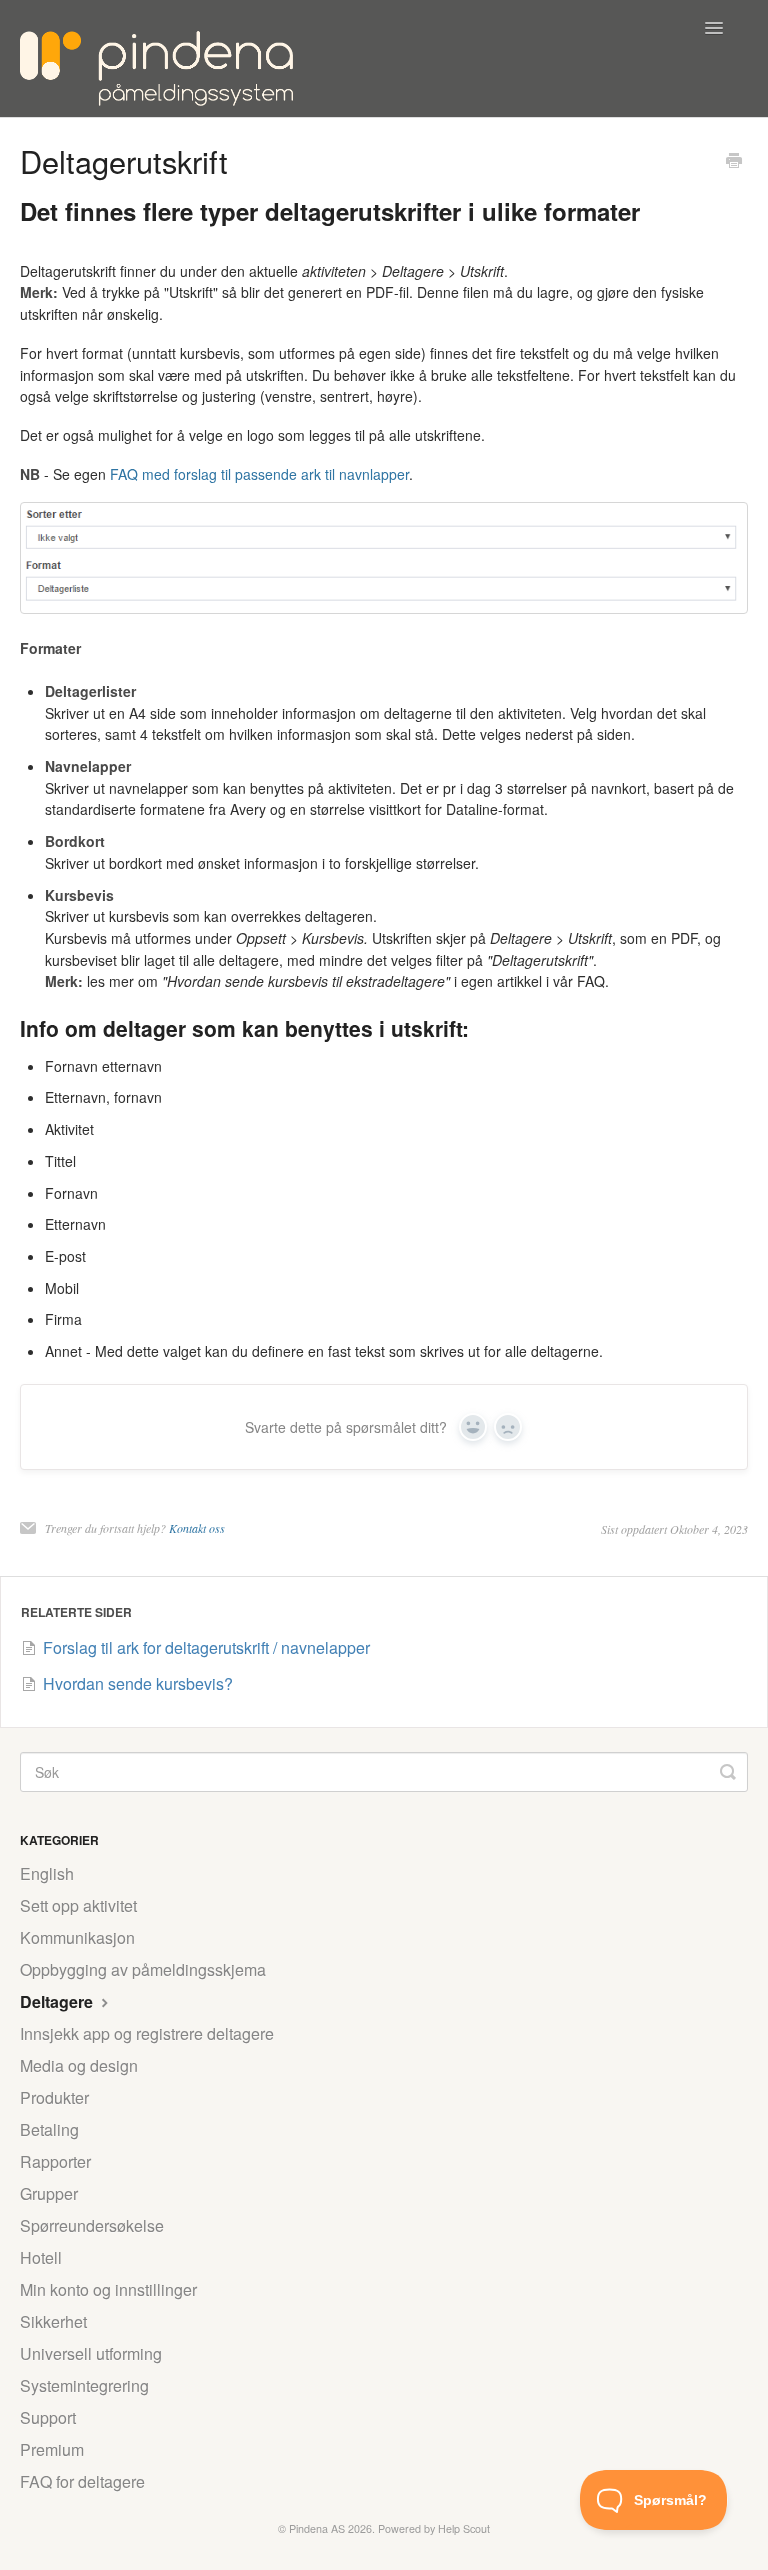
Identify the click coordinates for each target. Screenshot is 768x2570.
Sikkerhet (53, 2321)
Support (48, 2417)
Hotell (41, 2257)
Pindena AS (317, 2528)
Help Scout (464, 2528)
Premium (52, 2449)
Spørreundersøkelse (92, 2225)
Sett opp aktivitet (78, 1905)
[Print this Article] (734, 162)
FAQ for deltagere (82, 2481)
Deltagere (58, 2001)
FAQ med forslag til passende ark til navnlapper (259, 474)
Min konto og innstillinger (108, 2289)
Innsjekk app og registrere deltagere (147, 2033)
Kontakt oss (197, 1528)
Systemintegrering (84, 2385)
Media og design (79, 2065)
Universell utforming (91, 2353)
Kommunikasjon (77, 1937)
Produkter (54, 2097)
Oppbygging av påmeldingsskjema (143, 1969)
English (47, 1873)
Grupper (49, 2193)
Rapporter (55, 2161)
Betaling (49, 2129)
